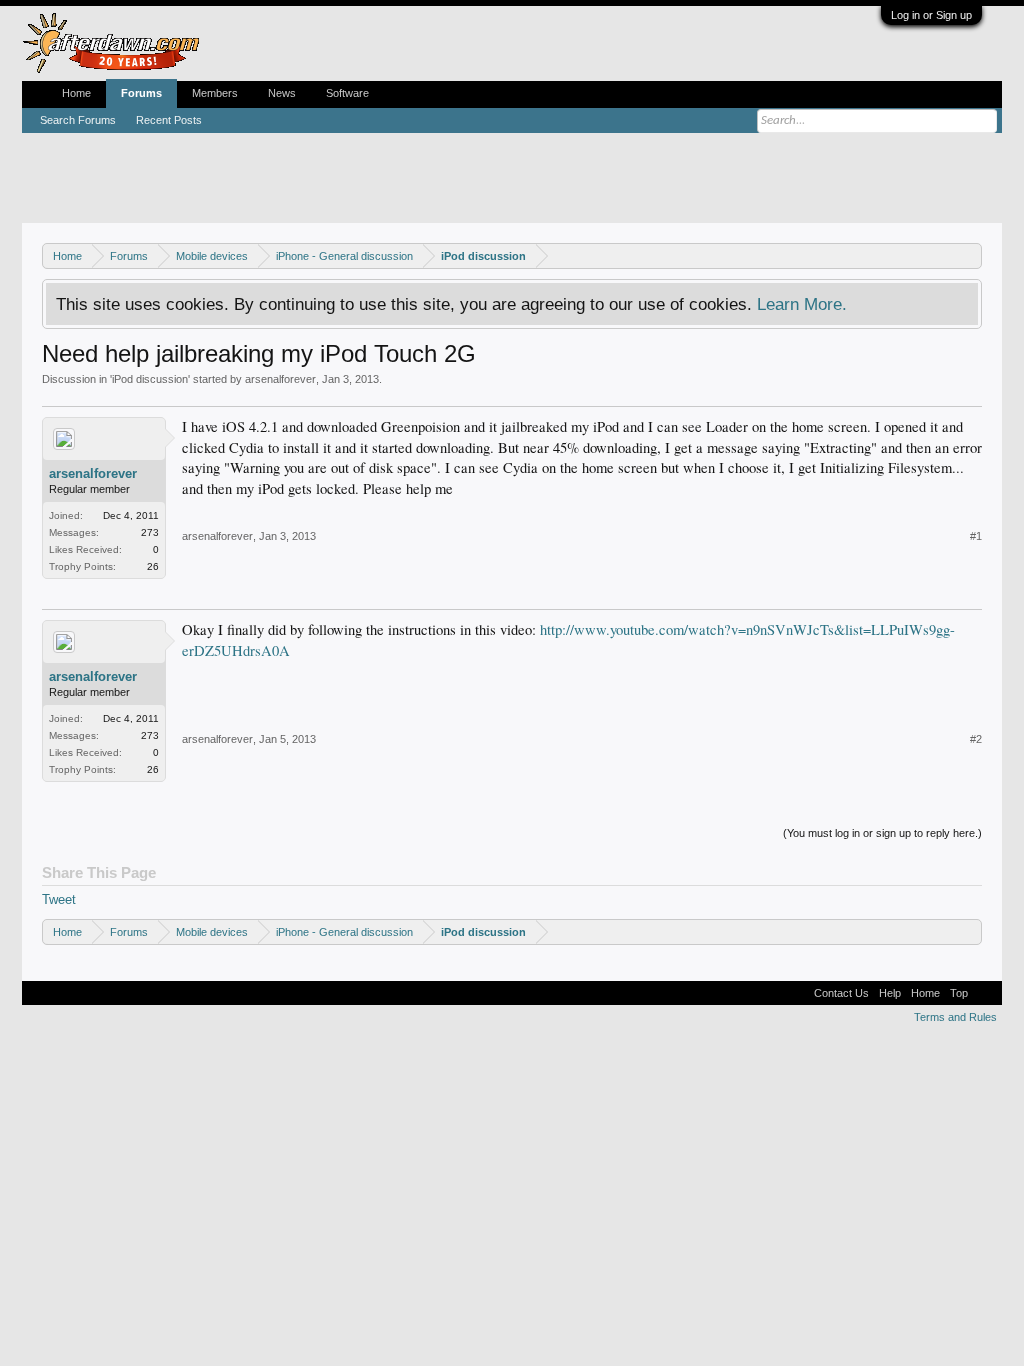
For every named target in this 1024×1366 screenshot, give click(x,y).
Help (890, 993)
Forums (141, 93)
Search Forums (78, 120)
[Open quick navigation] (969, 255)
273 (150, 532)
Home (76, 93)
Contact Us (841, 993)
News (282, 93)
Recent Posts (169, 120)
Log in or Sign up (931, 15)
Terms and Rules (955, 1017)
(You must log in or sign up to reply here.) (882, 833)
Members (215, 93)
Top (959, 993)
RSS (985, 993)
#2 (976, 739)
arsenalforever (280, 379)
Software (347, 93)
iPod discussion (150, 379)
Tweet (59, 899)
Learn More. (802, 304)
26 (153, 566)
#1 (976, 536)
